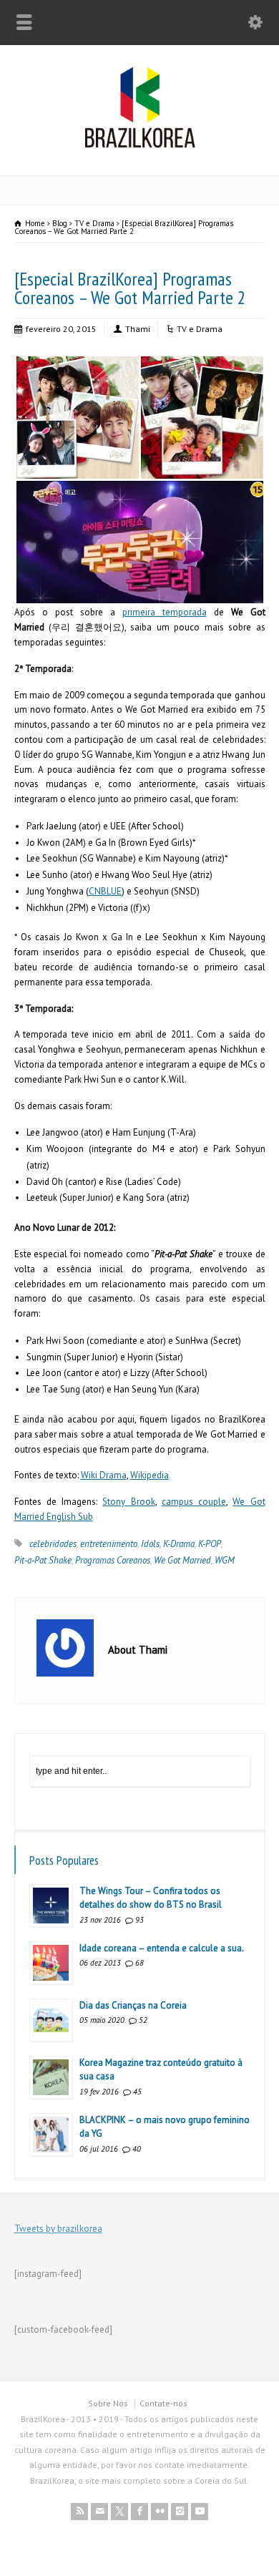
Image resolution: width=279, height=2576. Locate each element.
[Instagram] (180, 2512)
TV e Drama (200, 329)
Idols (150, 1544)
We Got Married (182, 1560)
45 (137, 2092)
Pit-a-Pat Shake (43, 1560)
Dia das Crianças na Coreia (133, 2005)
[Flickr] (160, 2512)
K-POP (210, 1544)
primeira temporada (165, 612)
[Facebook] (139, 2512)
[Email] (99, 2512)
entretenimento (109, 1544)
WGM (225, 1560)
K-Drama (179, 1544)
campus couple (194, 1502)
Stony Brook (128, 1502)
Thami (138, 329)
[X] (119, 2512)
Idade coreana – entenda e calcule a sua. (162, 1948)
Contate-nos (163, 2403)
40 (137, 2149)
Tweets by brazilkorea (58, 2229)
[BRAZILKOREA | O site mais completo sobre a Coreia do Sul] (140, 145)
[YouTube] (200, 2512)
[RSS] (79, 2512)
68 (139, 1963)
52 (143, 2020)
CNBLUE (105, 891)
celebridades (53, 1544)
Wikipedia (150, 1475)
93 (139, 1920)
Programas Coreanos (113, 1560)
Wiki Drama (104, 1475)
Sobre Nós (108, 2403)
